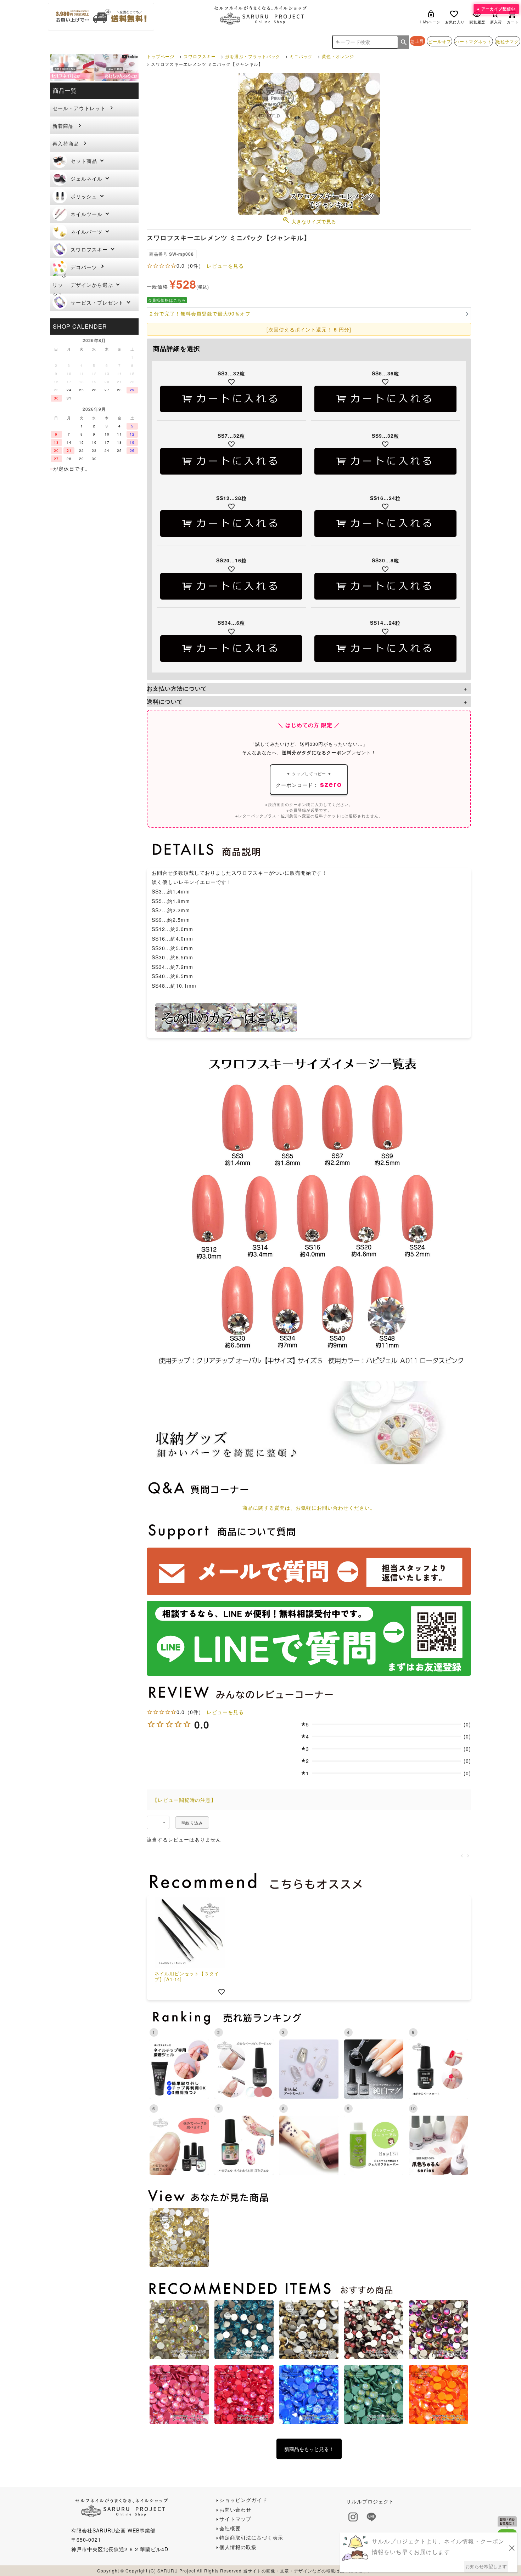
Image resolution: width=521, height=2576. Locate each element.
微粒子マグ (507, 41)
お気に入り (455, 22)
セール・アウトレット (79, 108)
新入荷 (496, 22)
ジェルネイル (86, 178)
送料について (165, 701)
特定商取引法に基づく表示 (251, 2537)
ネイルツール (86, 214)
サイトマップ (235, 2519)
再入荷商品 (66, 143)
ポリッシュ (84, 196)
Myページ (432, 22)
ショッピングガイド (243, 2500)
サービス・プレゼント (97, 302)
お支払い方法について (177, 688)
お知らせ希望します (486, 2566)
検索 (404, 42)
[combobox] (158, 1822)
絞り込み (194, 1823)
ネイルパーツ (86, 232)
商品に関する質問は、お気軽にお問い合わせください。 (309, 1508)
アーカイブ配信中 (498, 9)
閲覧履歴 (477, 22)
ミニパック (301, 56)
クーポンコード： (309, 780)
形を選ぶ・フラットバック (253, 56)
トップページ (161, 56)
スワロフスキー (89, 249)
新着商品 (63, 126)
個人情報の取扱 (238, 2547)
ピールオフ (440, 41)
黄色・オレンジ (338, 56)
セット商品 (84, 161)
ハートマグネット (474, 41)
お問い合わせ (235, 2509)
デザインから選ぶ (92, 285)
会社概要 (230, 2528)
